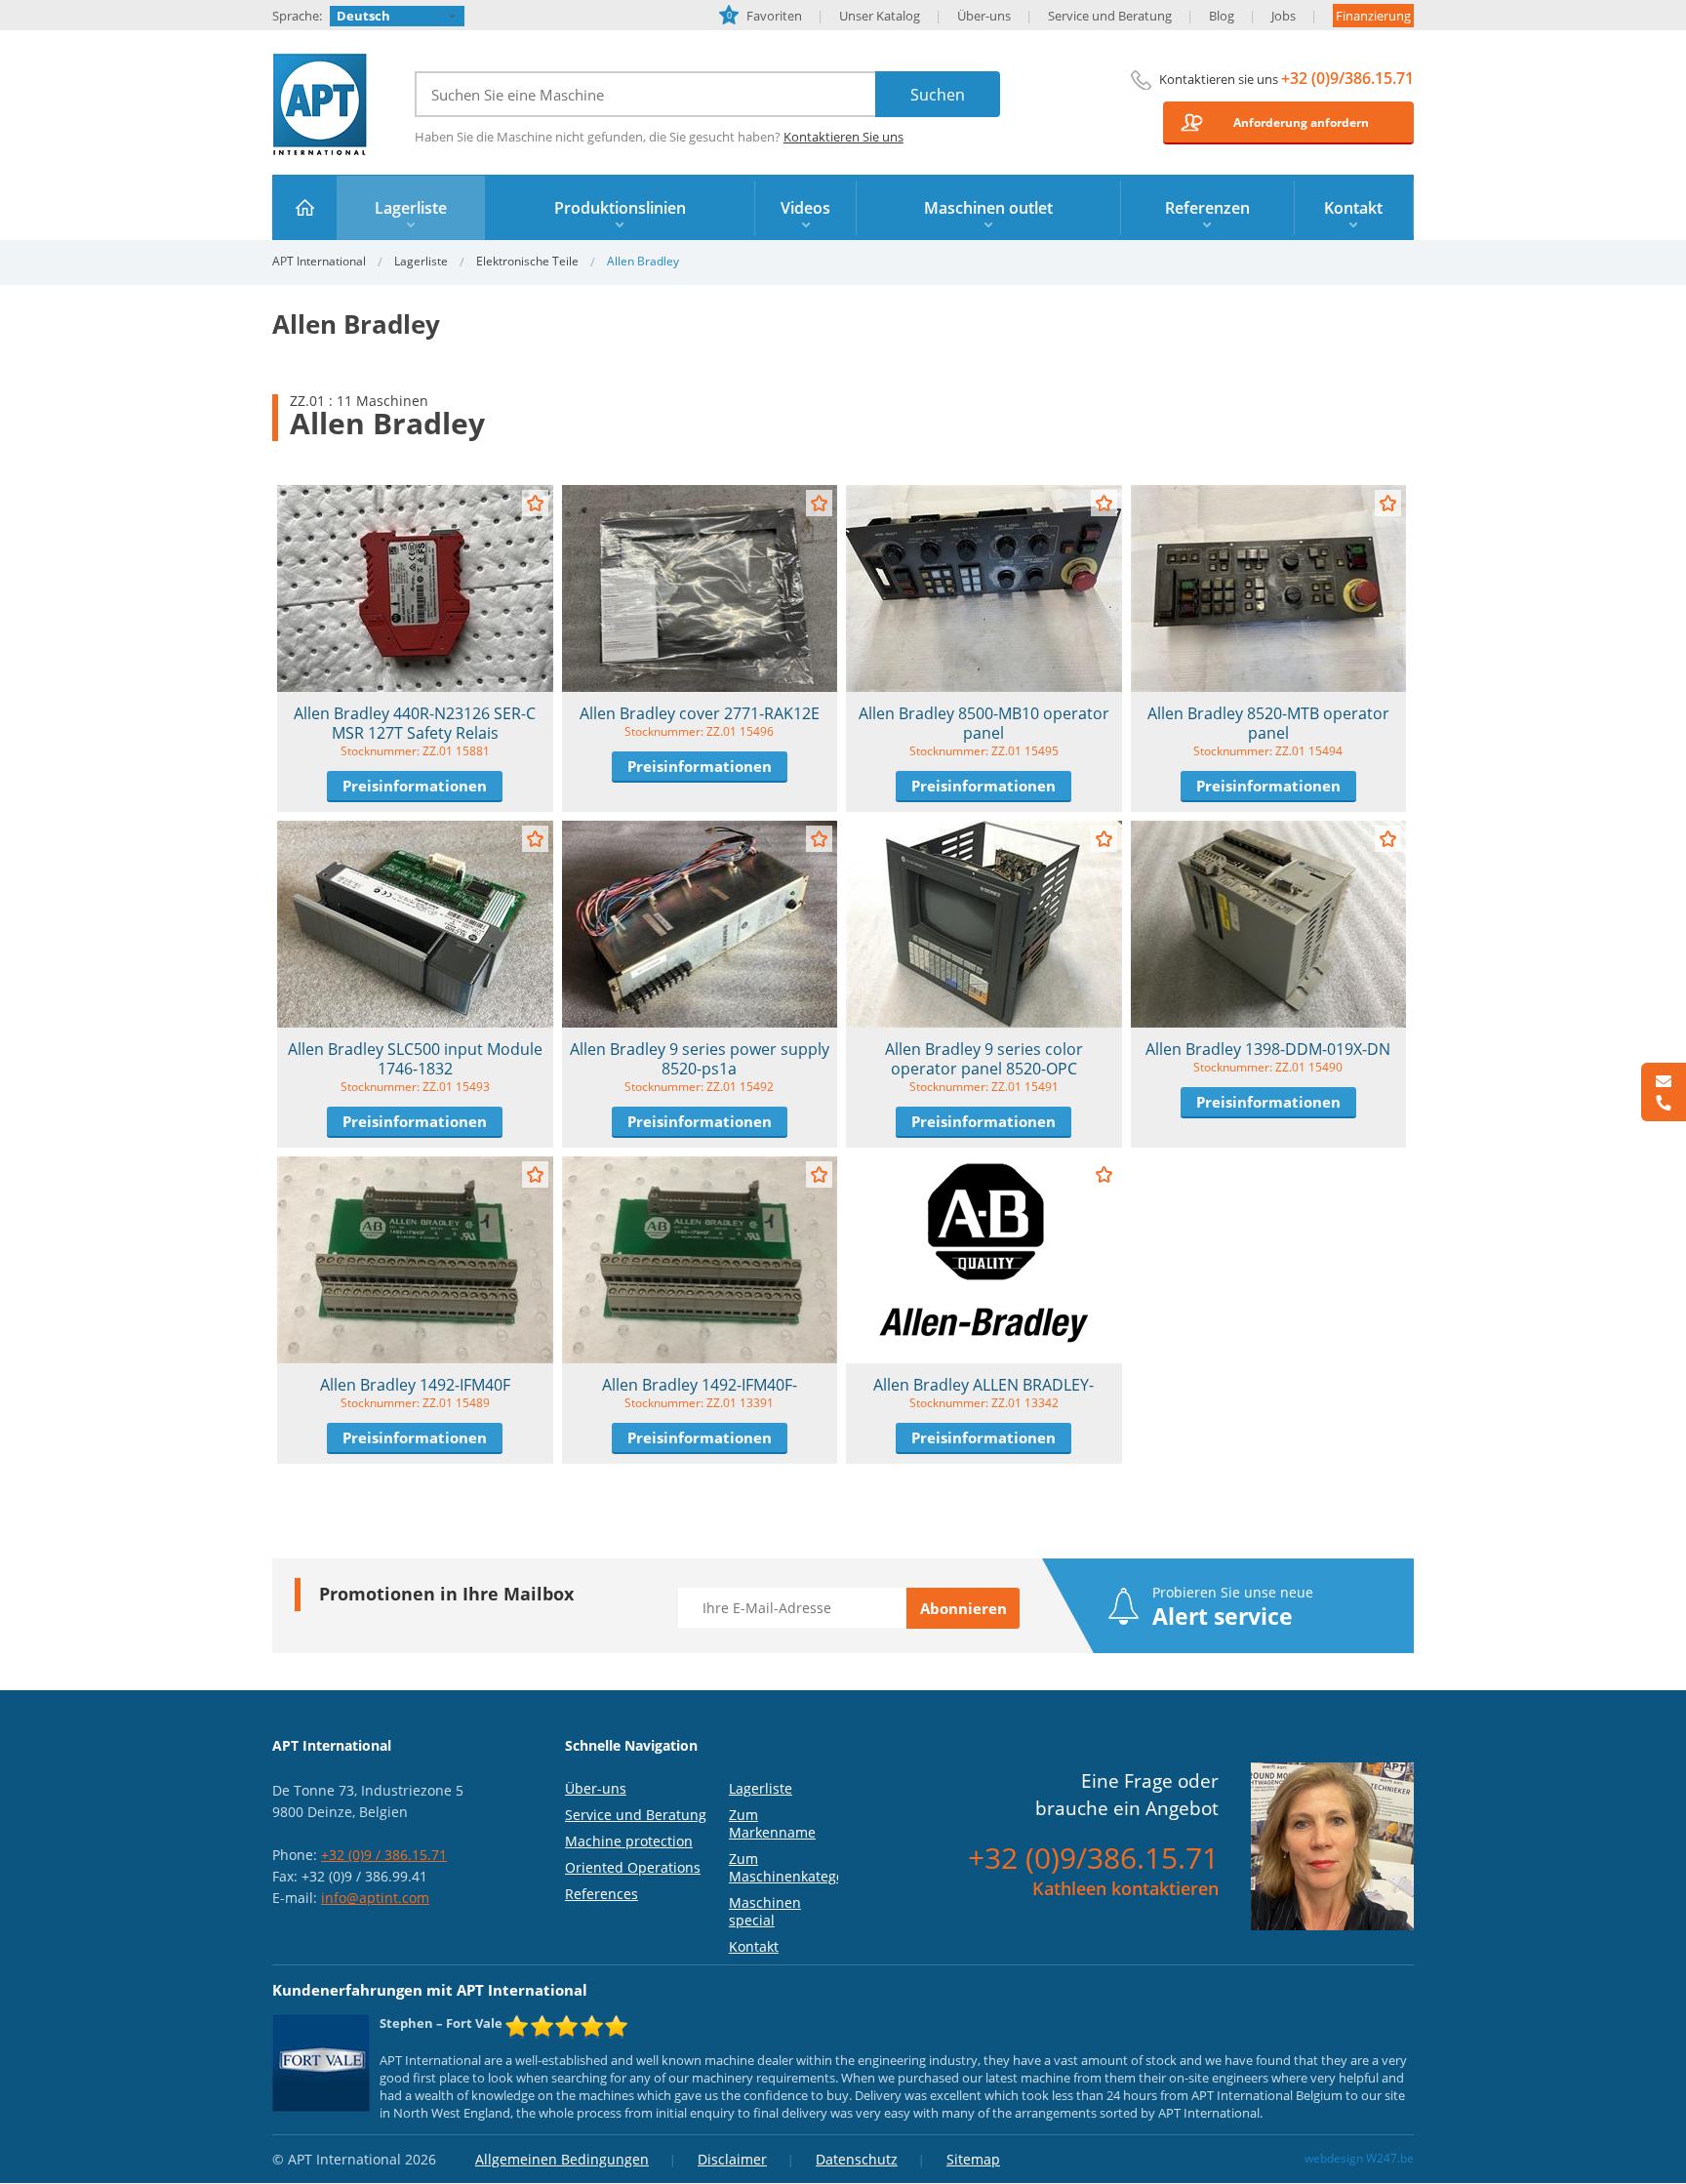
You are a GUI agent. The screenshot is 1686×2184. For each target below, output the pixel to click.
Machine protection (629, 1841)
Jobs (1284, 16)
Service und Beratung (1110, 16)
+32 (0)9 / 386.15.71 (384, 1855)
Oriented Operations (633, 1867)
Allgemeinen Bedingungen (562, 2159)
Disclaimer (732, 2159)
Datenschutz (857, 2159)
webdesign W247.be (1359, 2158)
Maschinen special (765, 1911)
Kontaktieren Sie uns (843, 137)
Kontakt (754, 1946)
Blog (1222, 16)
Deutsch (363, 16)
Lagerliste (421, 261)
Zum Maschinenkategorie (795, 1867)
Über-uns (984, 16)
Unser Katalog (880, 16)
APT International (321, 104)
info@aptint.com (375, 1898)
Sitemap (973, 2159)
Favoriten (764, 16)
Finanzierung (1373, 16)
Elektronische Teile (527, 261)
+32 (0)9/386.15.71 (1347, 78)
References (602, 1894)
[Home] (305, 207)
